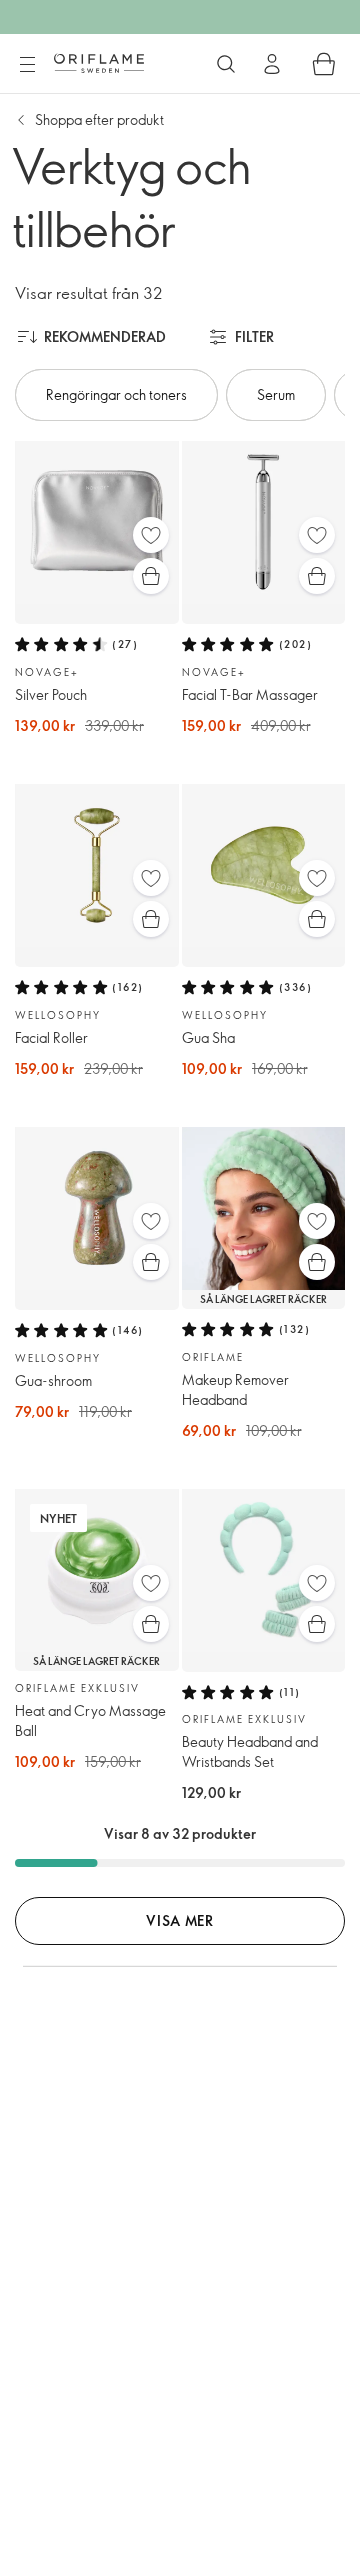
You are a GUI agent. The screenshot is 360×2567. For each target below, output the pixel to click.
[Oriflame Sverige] (99, 63)
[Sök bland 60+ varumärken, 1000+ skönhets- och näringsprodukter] (226, 64)
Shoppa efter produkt (99, 119)
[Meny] (27, 65)
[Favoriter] (151, 535)
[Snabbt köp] (151, 576)
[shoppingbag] (324, 64)
